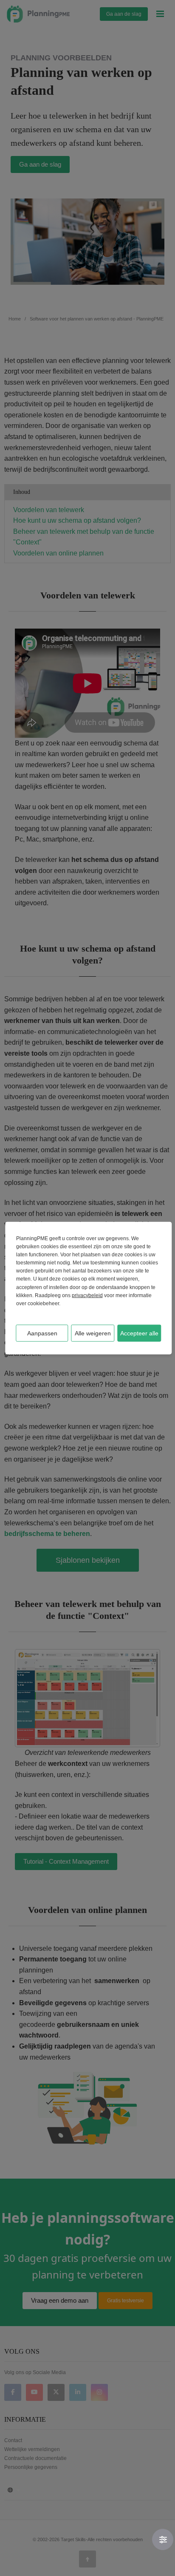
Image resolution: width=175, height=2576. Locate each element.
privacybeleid (87, 1295)
